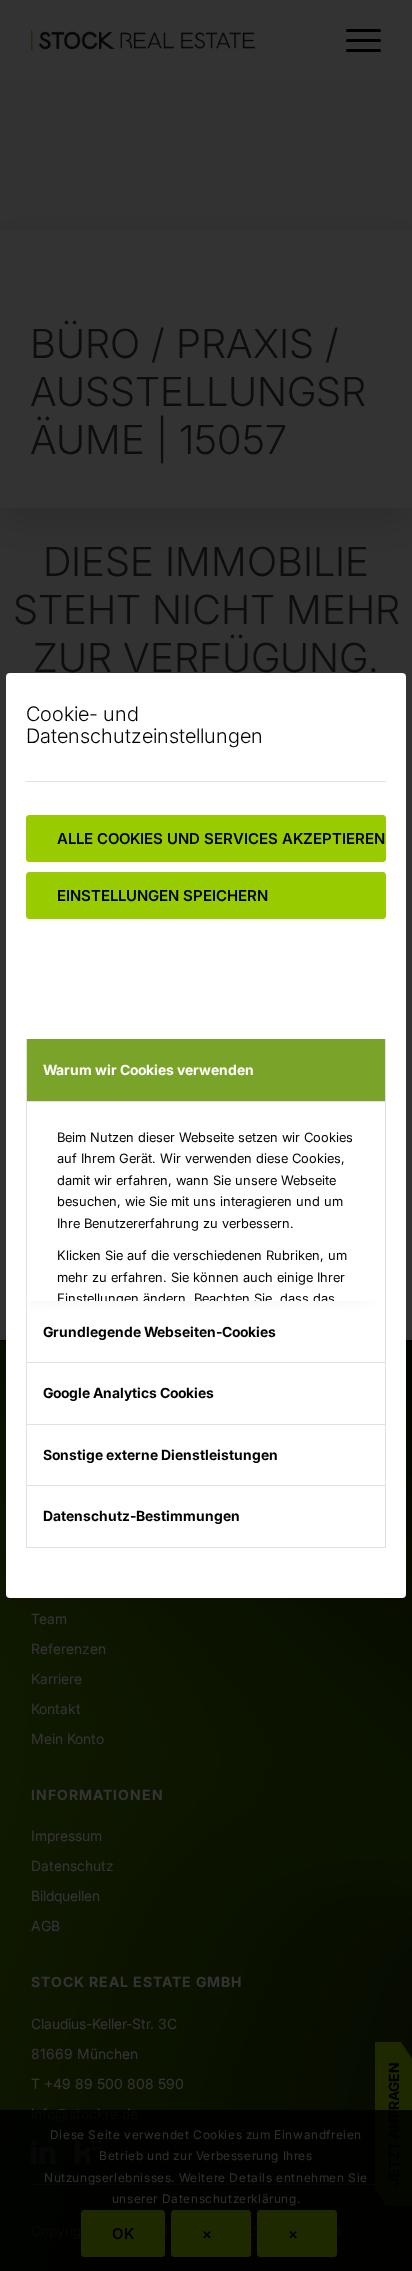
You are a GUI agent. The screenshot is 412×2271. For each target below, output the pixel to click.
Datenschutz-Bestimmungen (141, 1515)
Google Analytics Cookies (128, 1392)
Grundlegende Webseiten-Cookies (159, 1331)
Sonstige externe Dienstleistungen (160, 1454)
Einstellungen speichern (162, 895)
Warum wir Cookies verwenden (148, 1069)
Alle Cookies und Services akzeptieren (221, 838)
